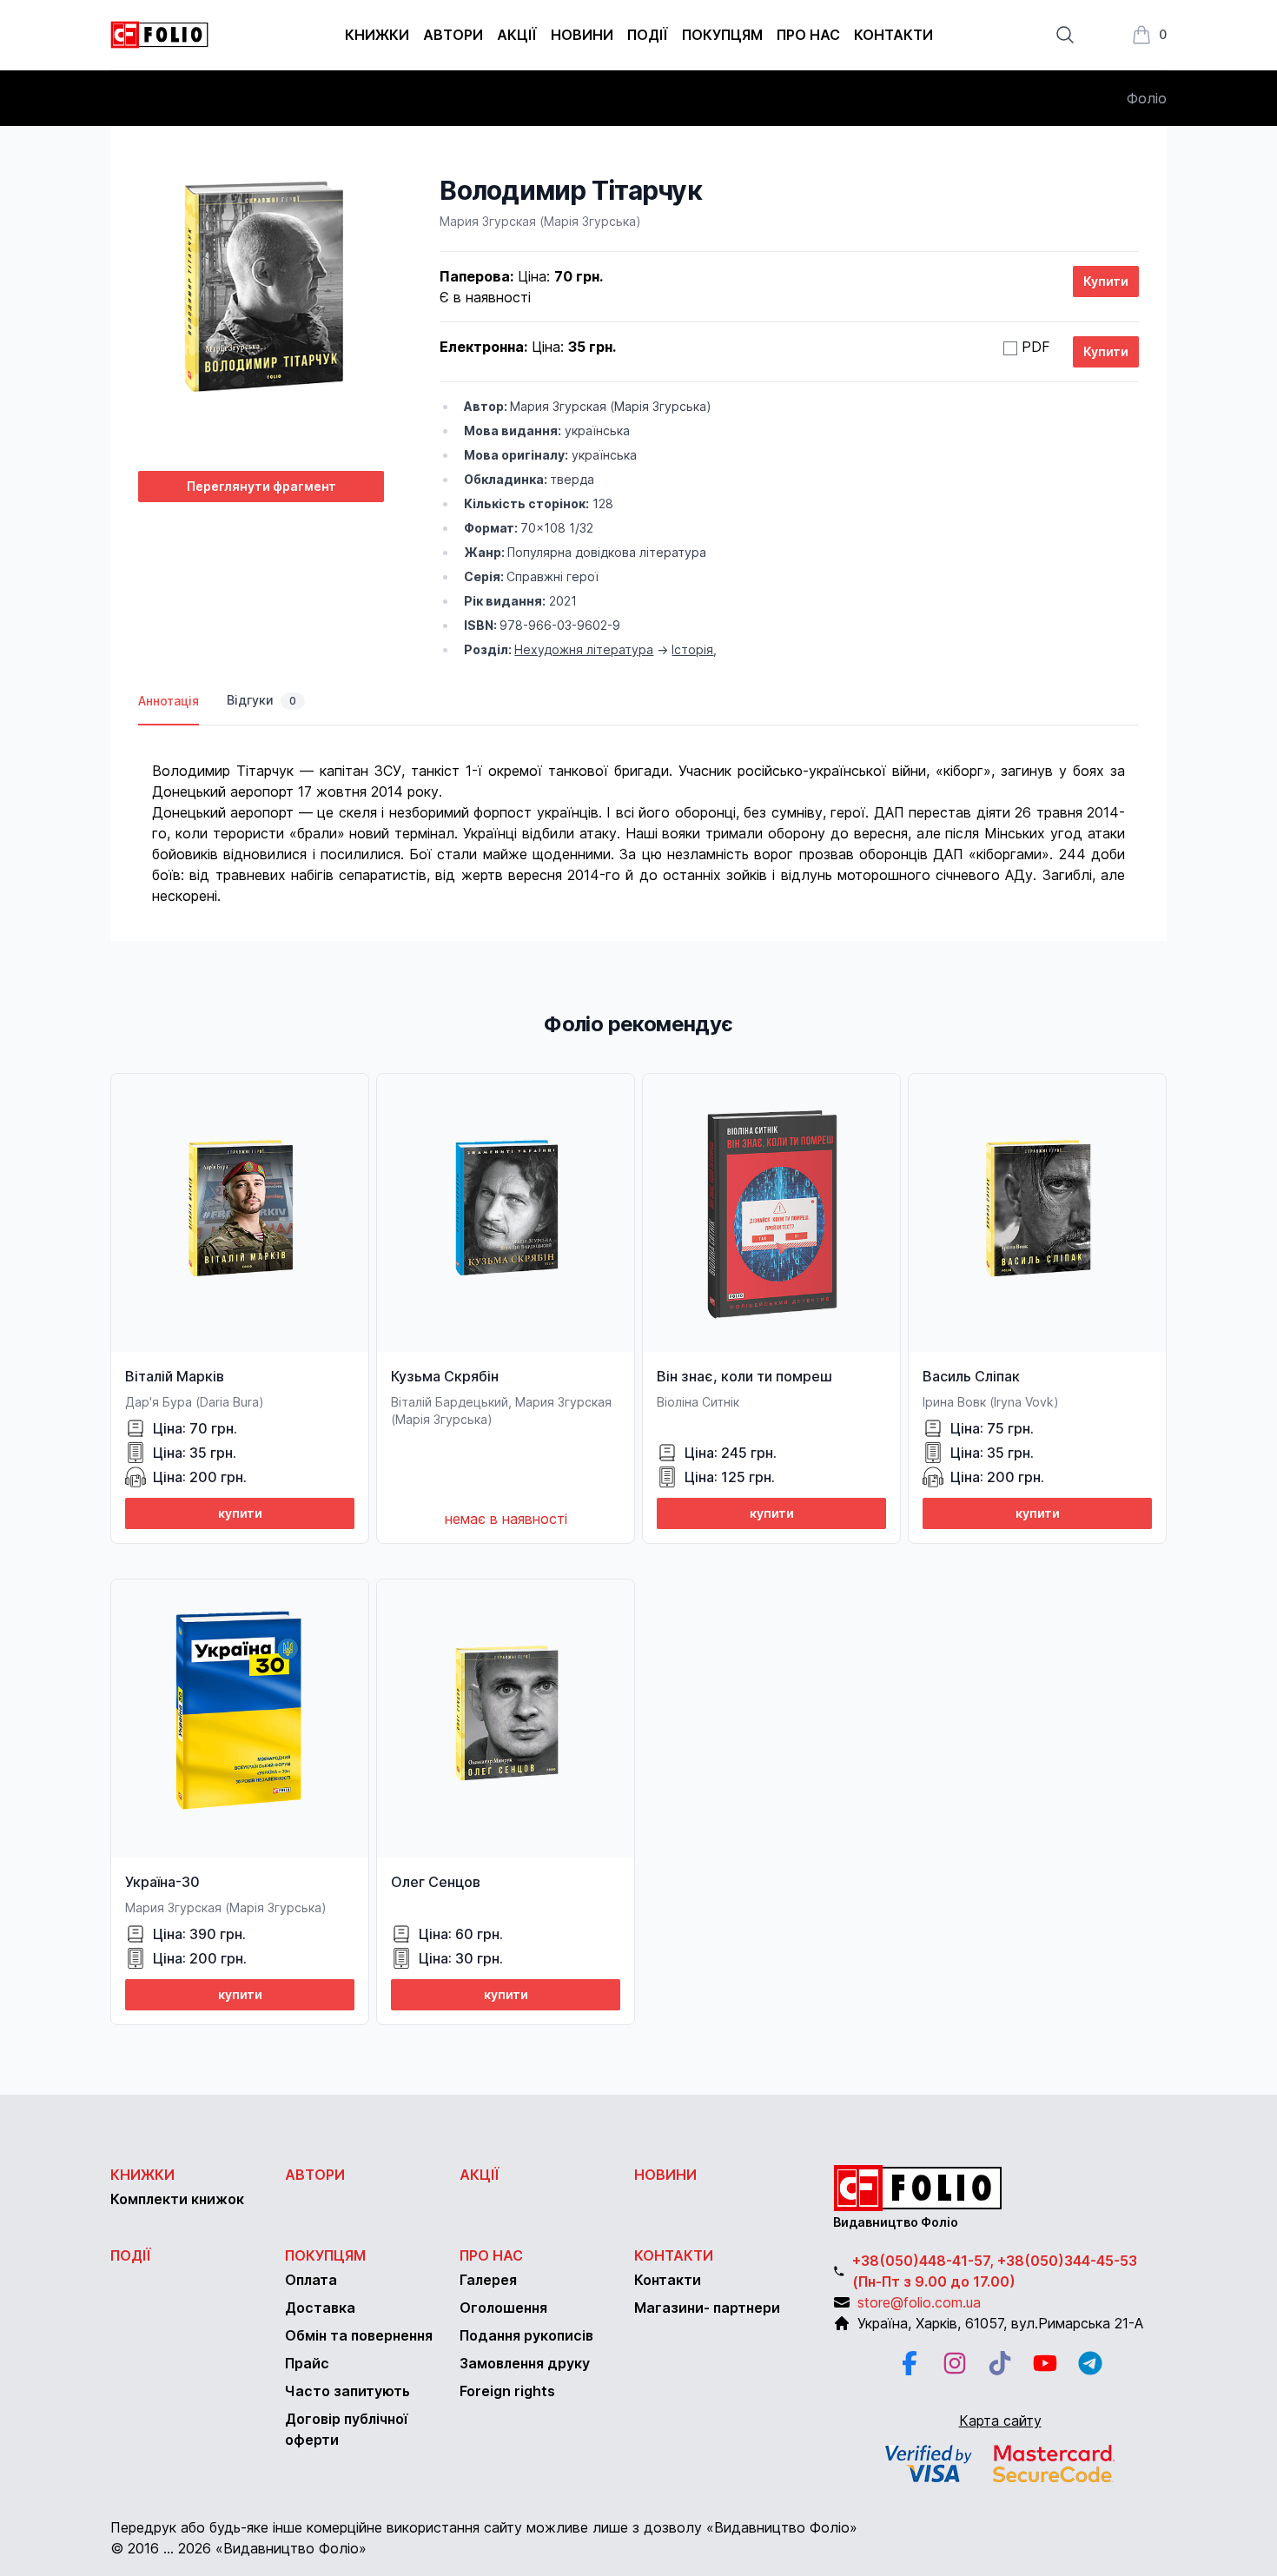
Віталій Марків (175, 1376)
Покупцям (722, 35)
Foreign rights (507, 2391)
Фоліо (1147, 98)
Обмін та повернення (359, 2335)
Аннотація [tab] (169, 701)
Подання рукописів (526, 2335)
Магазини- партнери (707, 2308)
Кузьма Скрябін (445, 1376)
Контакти (893, 35)
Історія (692, 649)
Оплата (311, 2280)
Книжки (377, 35)
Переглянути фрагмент (261, 486)
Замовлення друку (525, 2363)
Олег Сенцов (436, 1882)
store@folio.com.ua (919, 2302)
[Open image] (261, 316)
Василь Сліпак (971, 1376)
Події (648, 35)
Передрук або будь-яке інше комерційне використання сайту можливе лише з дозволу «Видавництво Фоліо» (484, 2527)
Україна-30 (162, 1882)
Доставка (320, 2308)
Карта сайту (1000, 2420)
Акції (517, 35)
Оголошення (503, 2308)
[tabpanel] (638, 816)
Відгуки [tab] (261, 700)
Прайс (307, 2363)
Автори (453, 35)
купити (240, 1513)
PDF (1036, 347)
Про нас (808, 35)
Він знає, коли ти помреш (744, 1376)
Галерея (488, 2280)
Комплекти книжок (177, 2199)
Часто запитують (347, 2391)
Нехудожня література (584, 649)
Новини (582, 35)
